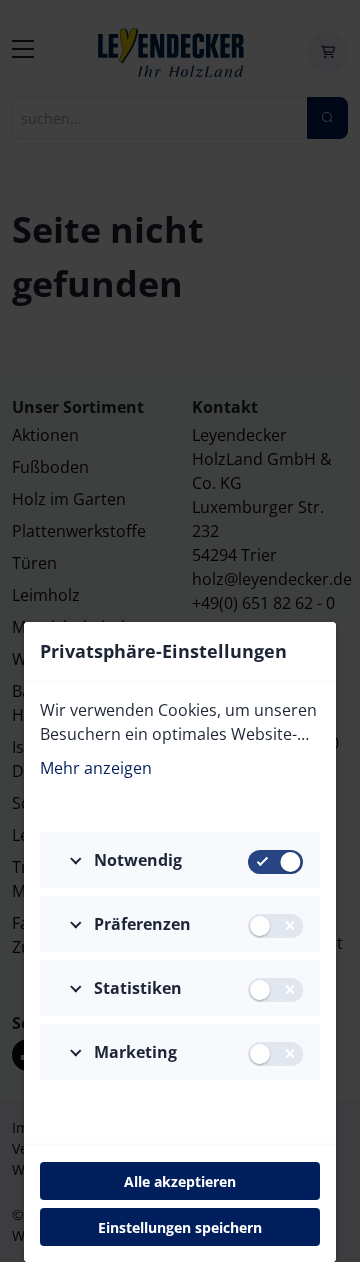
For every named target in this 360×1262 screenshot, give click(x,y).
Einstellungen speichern (180, 1227)
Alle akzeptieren (180, 1181)
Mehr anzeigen (96, 768)
